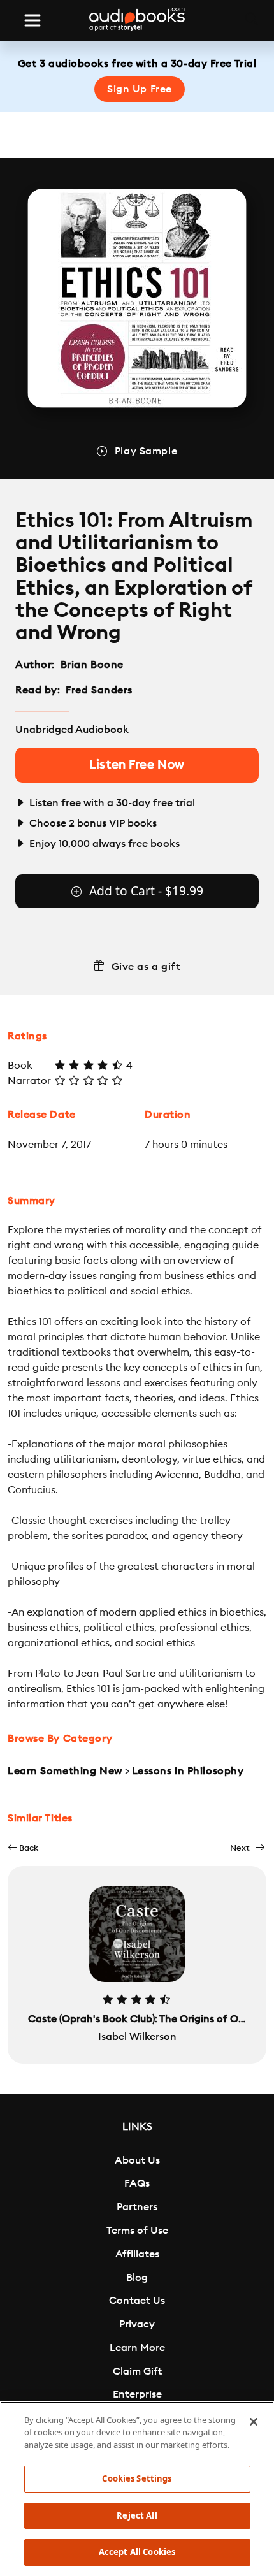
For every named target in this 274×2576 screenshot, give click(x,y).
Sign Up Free (140, 89)
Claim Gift (137, 2371)
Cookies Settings (137, 2478)
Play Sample (146, 451)
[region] (137, 2489)
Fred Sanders (99, 690)
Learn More (137, 2348)
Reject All (137, 2515)
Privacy (137, 2324)
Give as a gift (146, 967)
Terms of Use (137, 2231)
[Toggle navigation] (32, 20)
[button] (23, 1848)
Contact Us (137, 2301)
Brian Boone (92, 665)
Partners (137, 2207)
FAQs (137, 2183)
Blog (137, 2278)
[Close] (254, 2422)
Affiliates (137, 2254)
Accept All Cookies (137, 2552)
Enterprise (137, 2394)
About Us (137, 2160)
